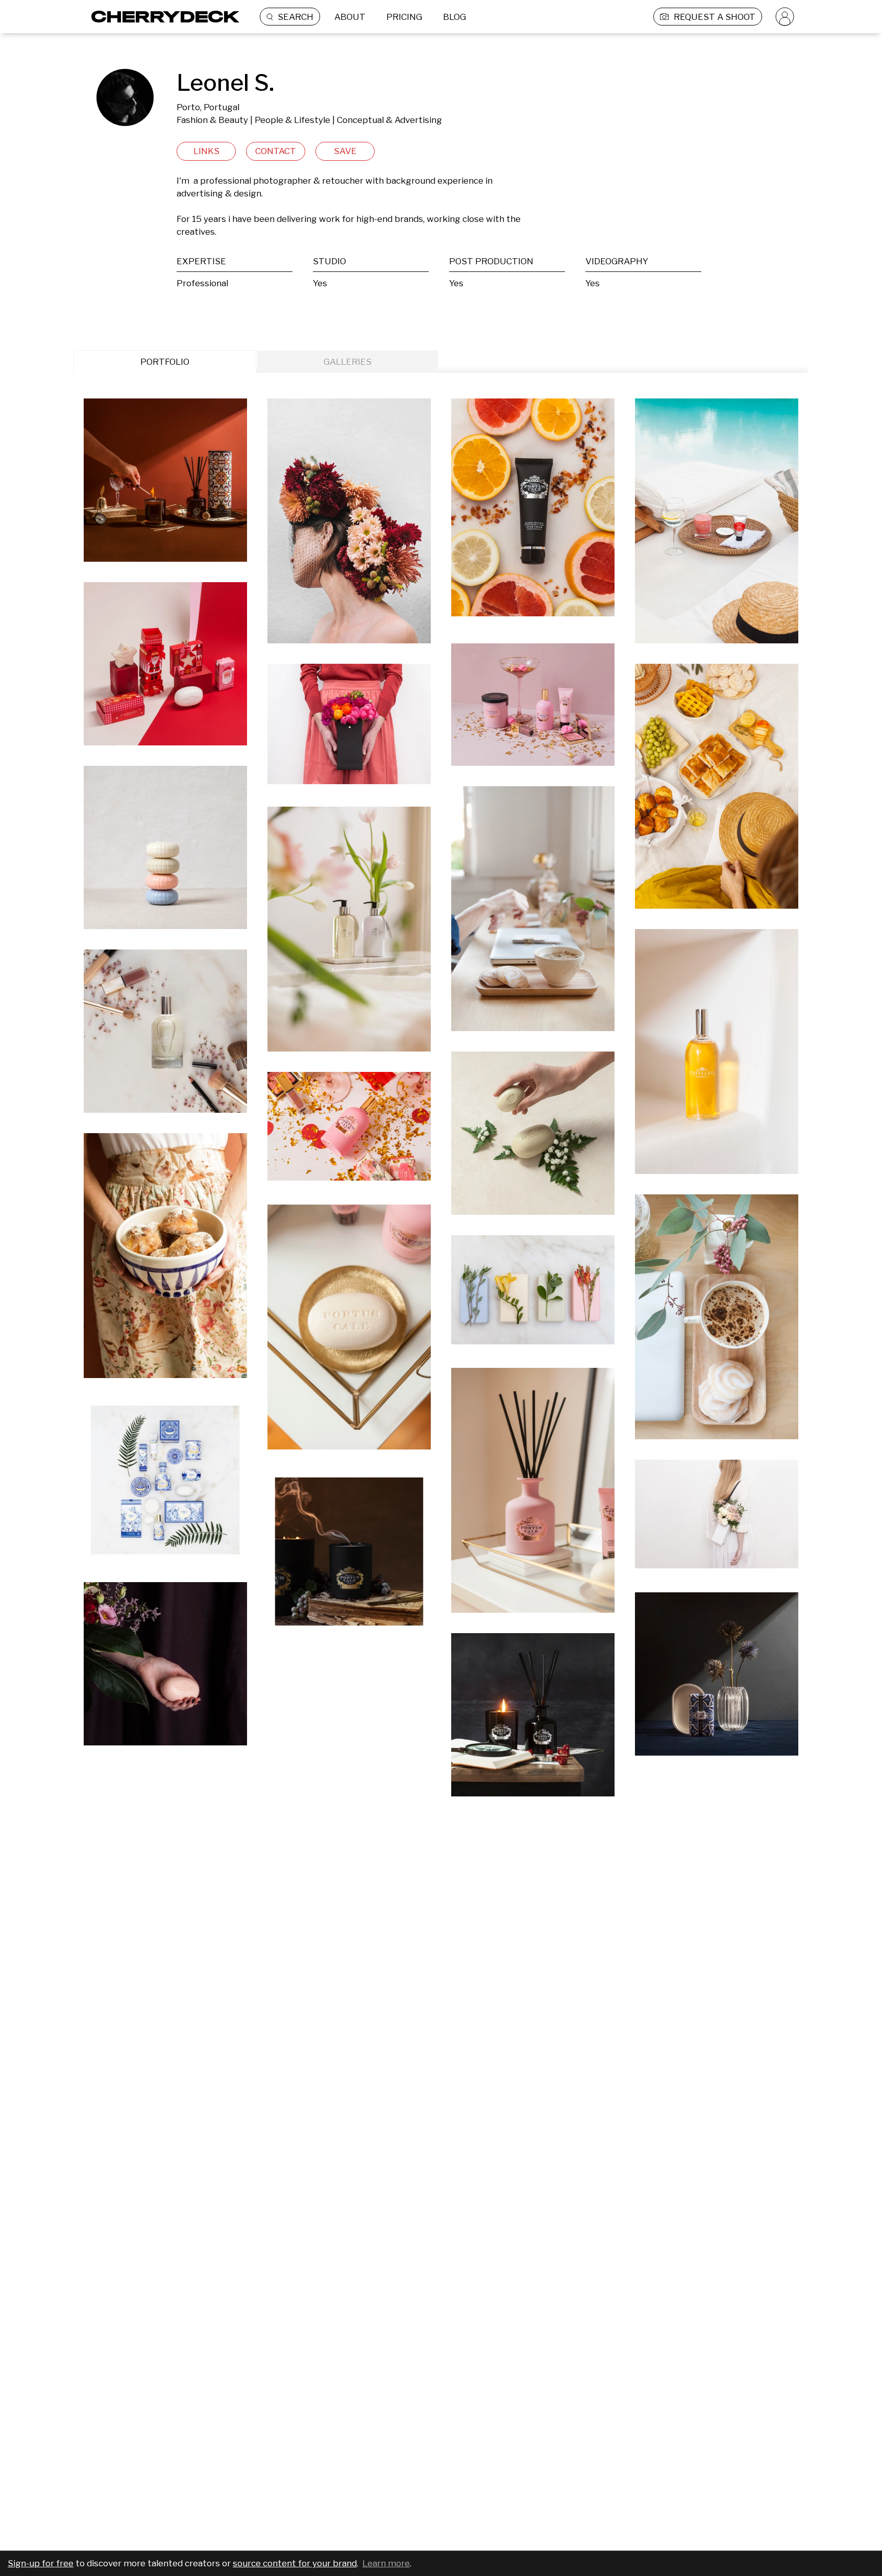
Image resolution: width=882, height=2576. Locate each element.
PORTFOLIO (165, 362)
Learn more (386, 2563)
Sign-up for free (41, 2563)
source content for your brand (295, 2563)
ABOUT (350, 17)
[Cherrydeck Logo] (162, 17)
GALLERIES (348, 362)
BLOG (455, 17)
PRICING (404, 17)
